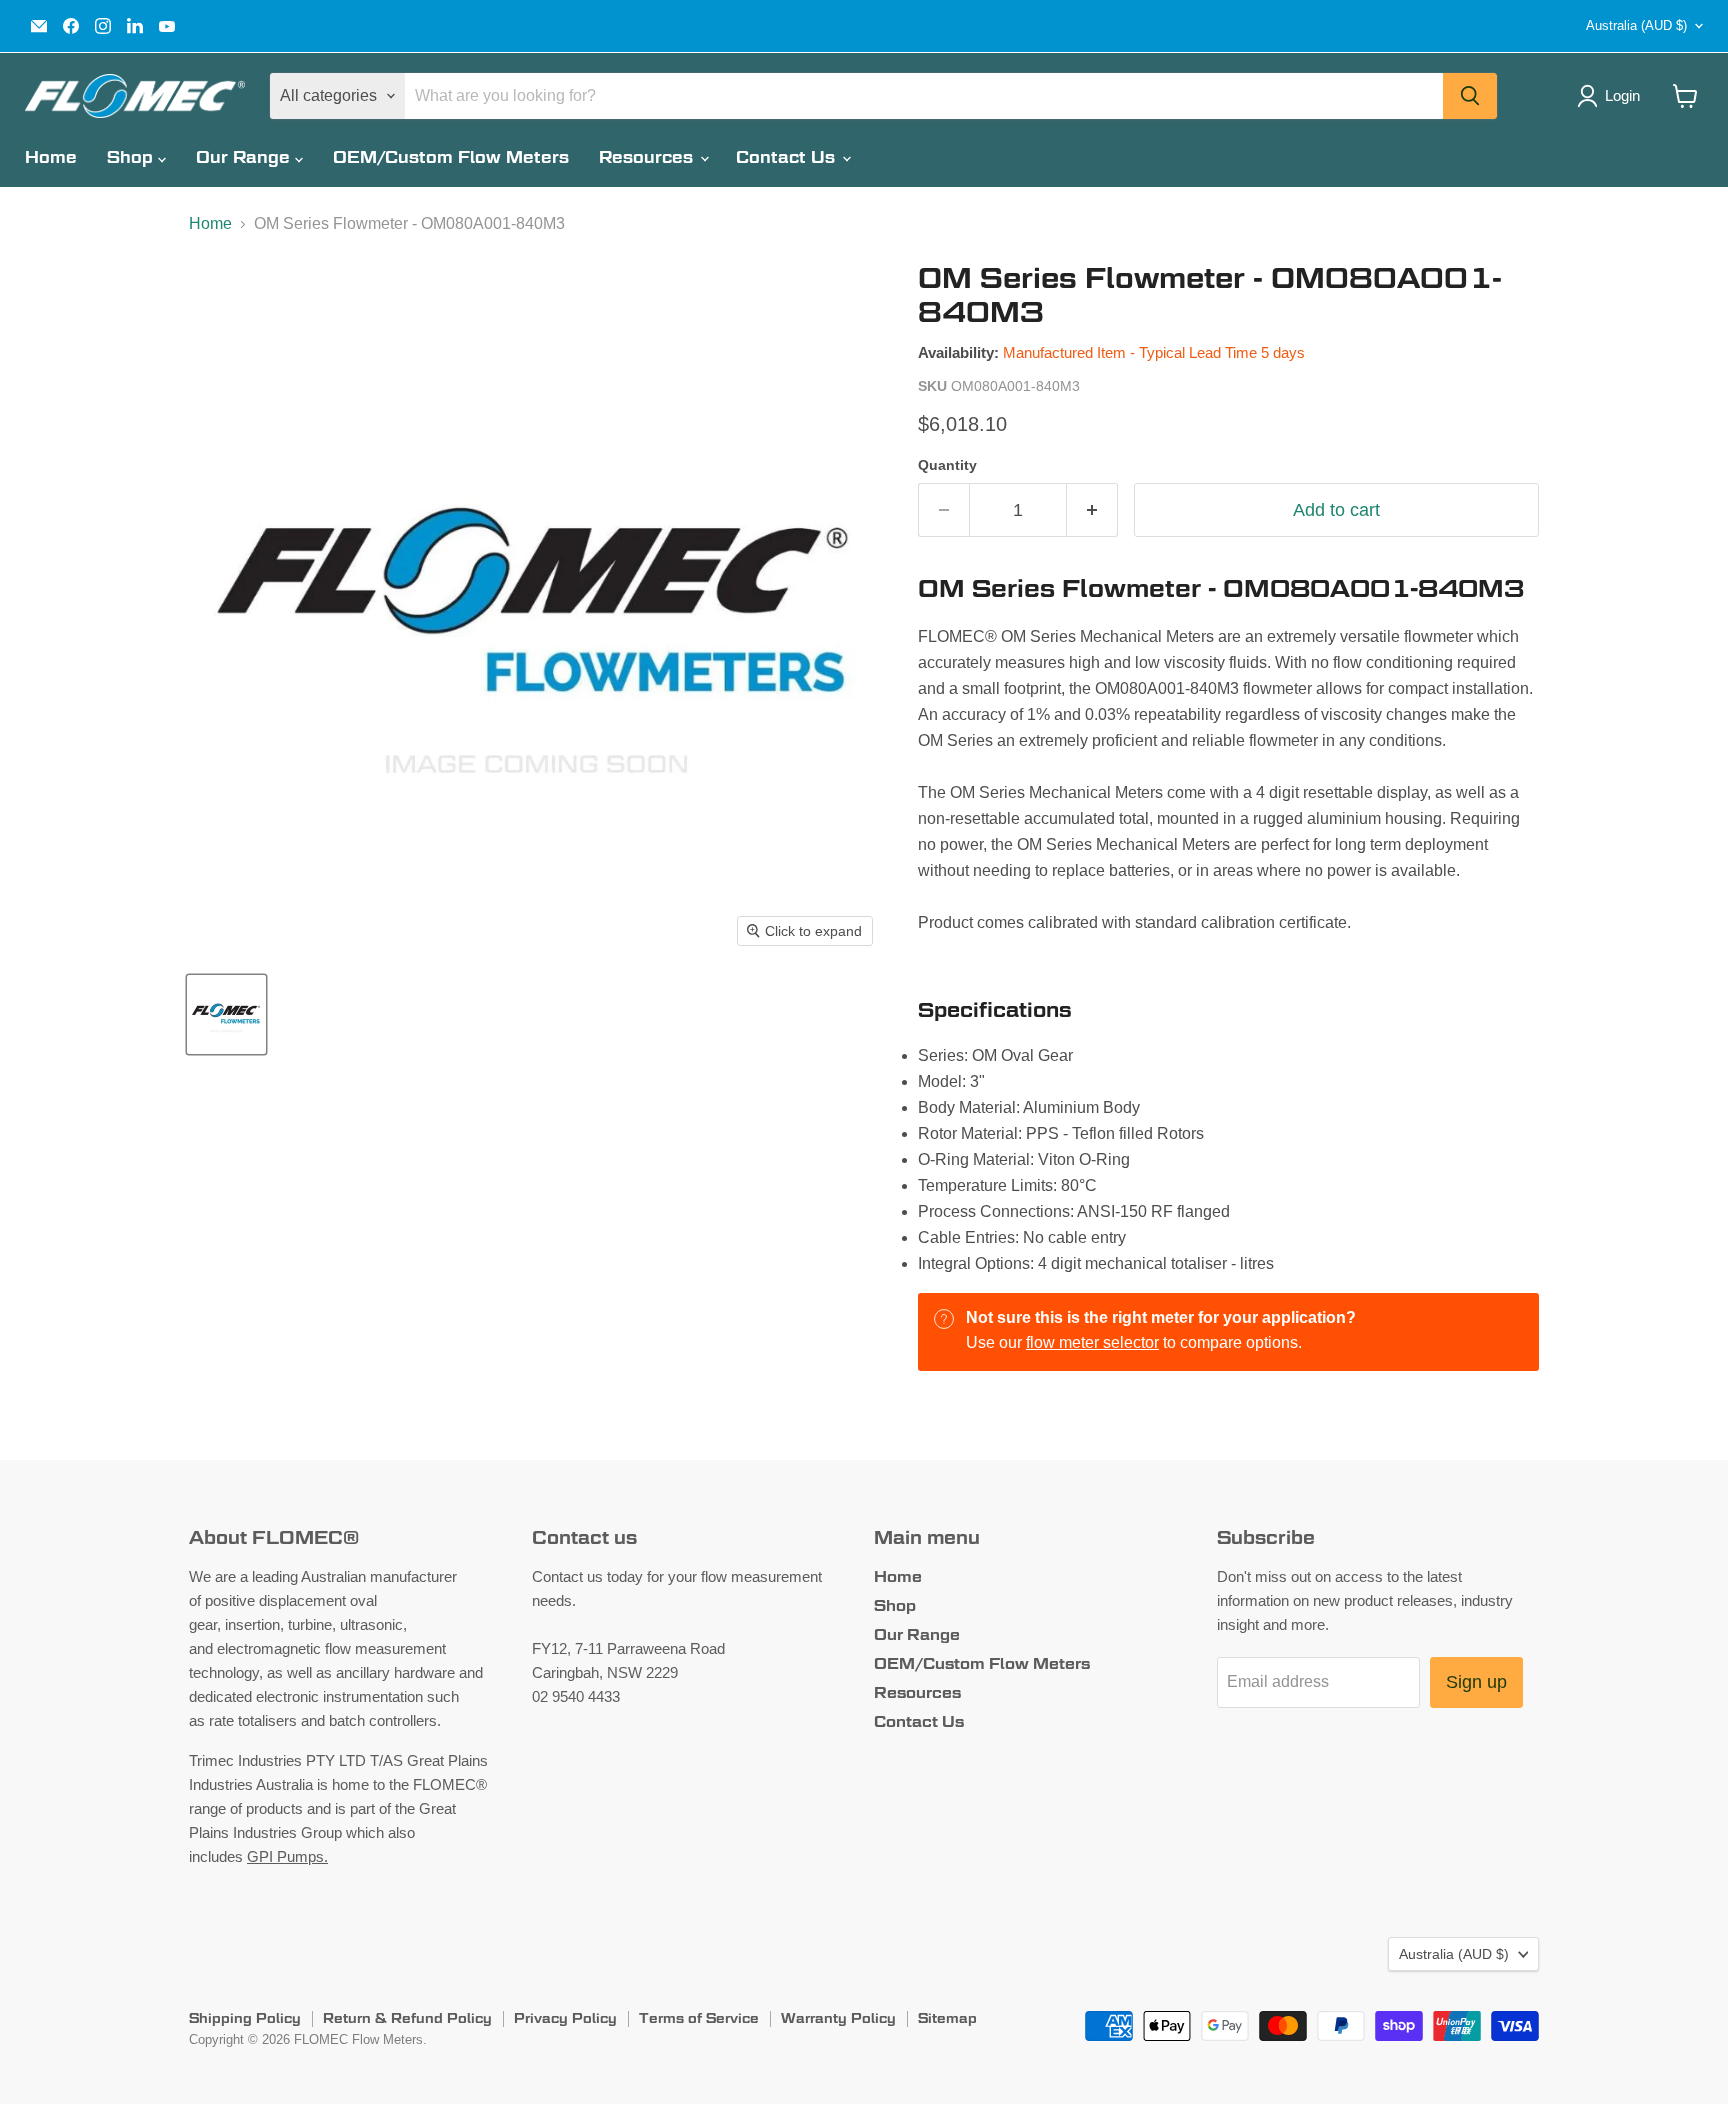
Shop (132, 157)
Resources (648, 157)
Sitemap (947, 2018)
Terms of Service (699, 2018)
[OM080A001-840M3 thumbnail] (226, 1014)
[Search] (1470, 96)
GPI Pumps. (287, 1856)
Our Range (245, 157)
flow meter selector (1092, 1342)
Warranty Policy (838, 2018)
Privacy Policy (565, 2018)
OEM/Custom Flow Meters (451, 157)
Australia (1636, 25)
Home (51, 157)
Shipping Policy (245, 2018)
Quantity (947, 465)
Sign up (1476, 1682)
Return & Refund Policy (407, 2018)
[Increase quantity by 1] (1092, 510)
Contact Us (788, 157)
